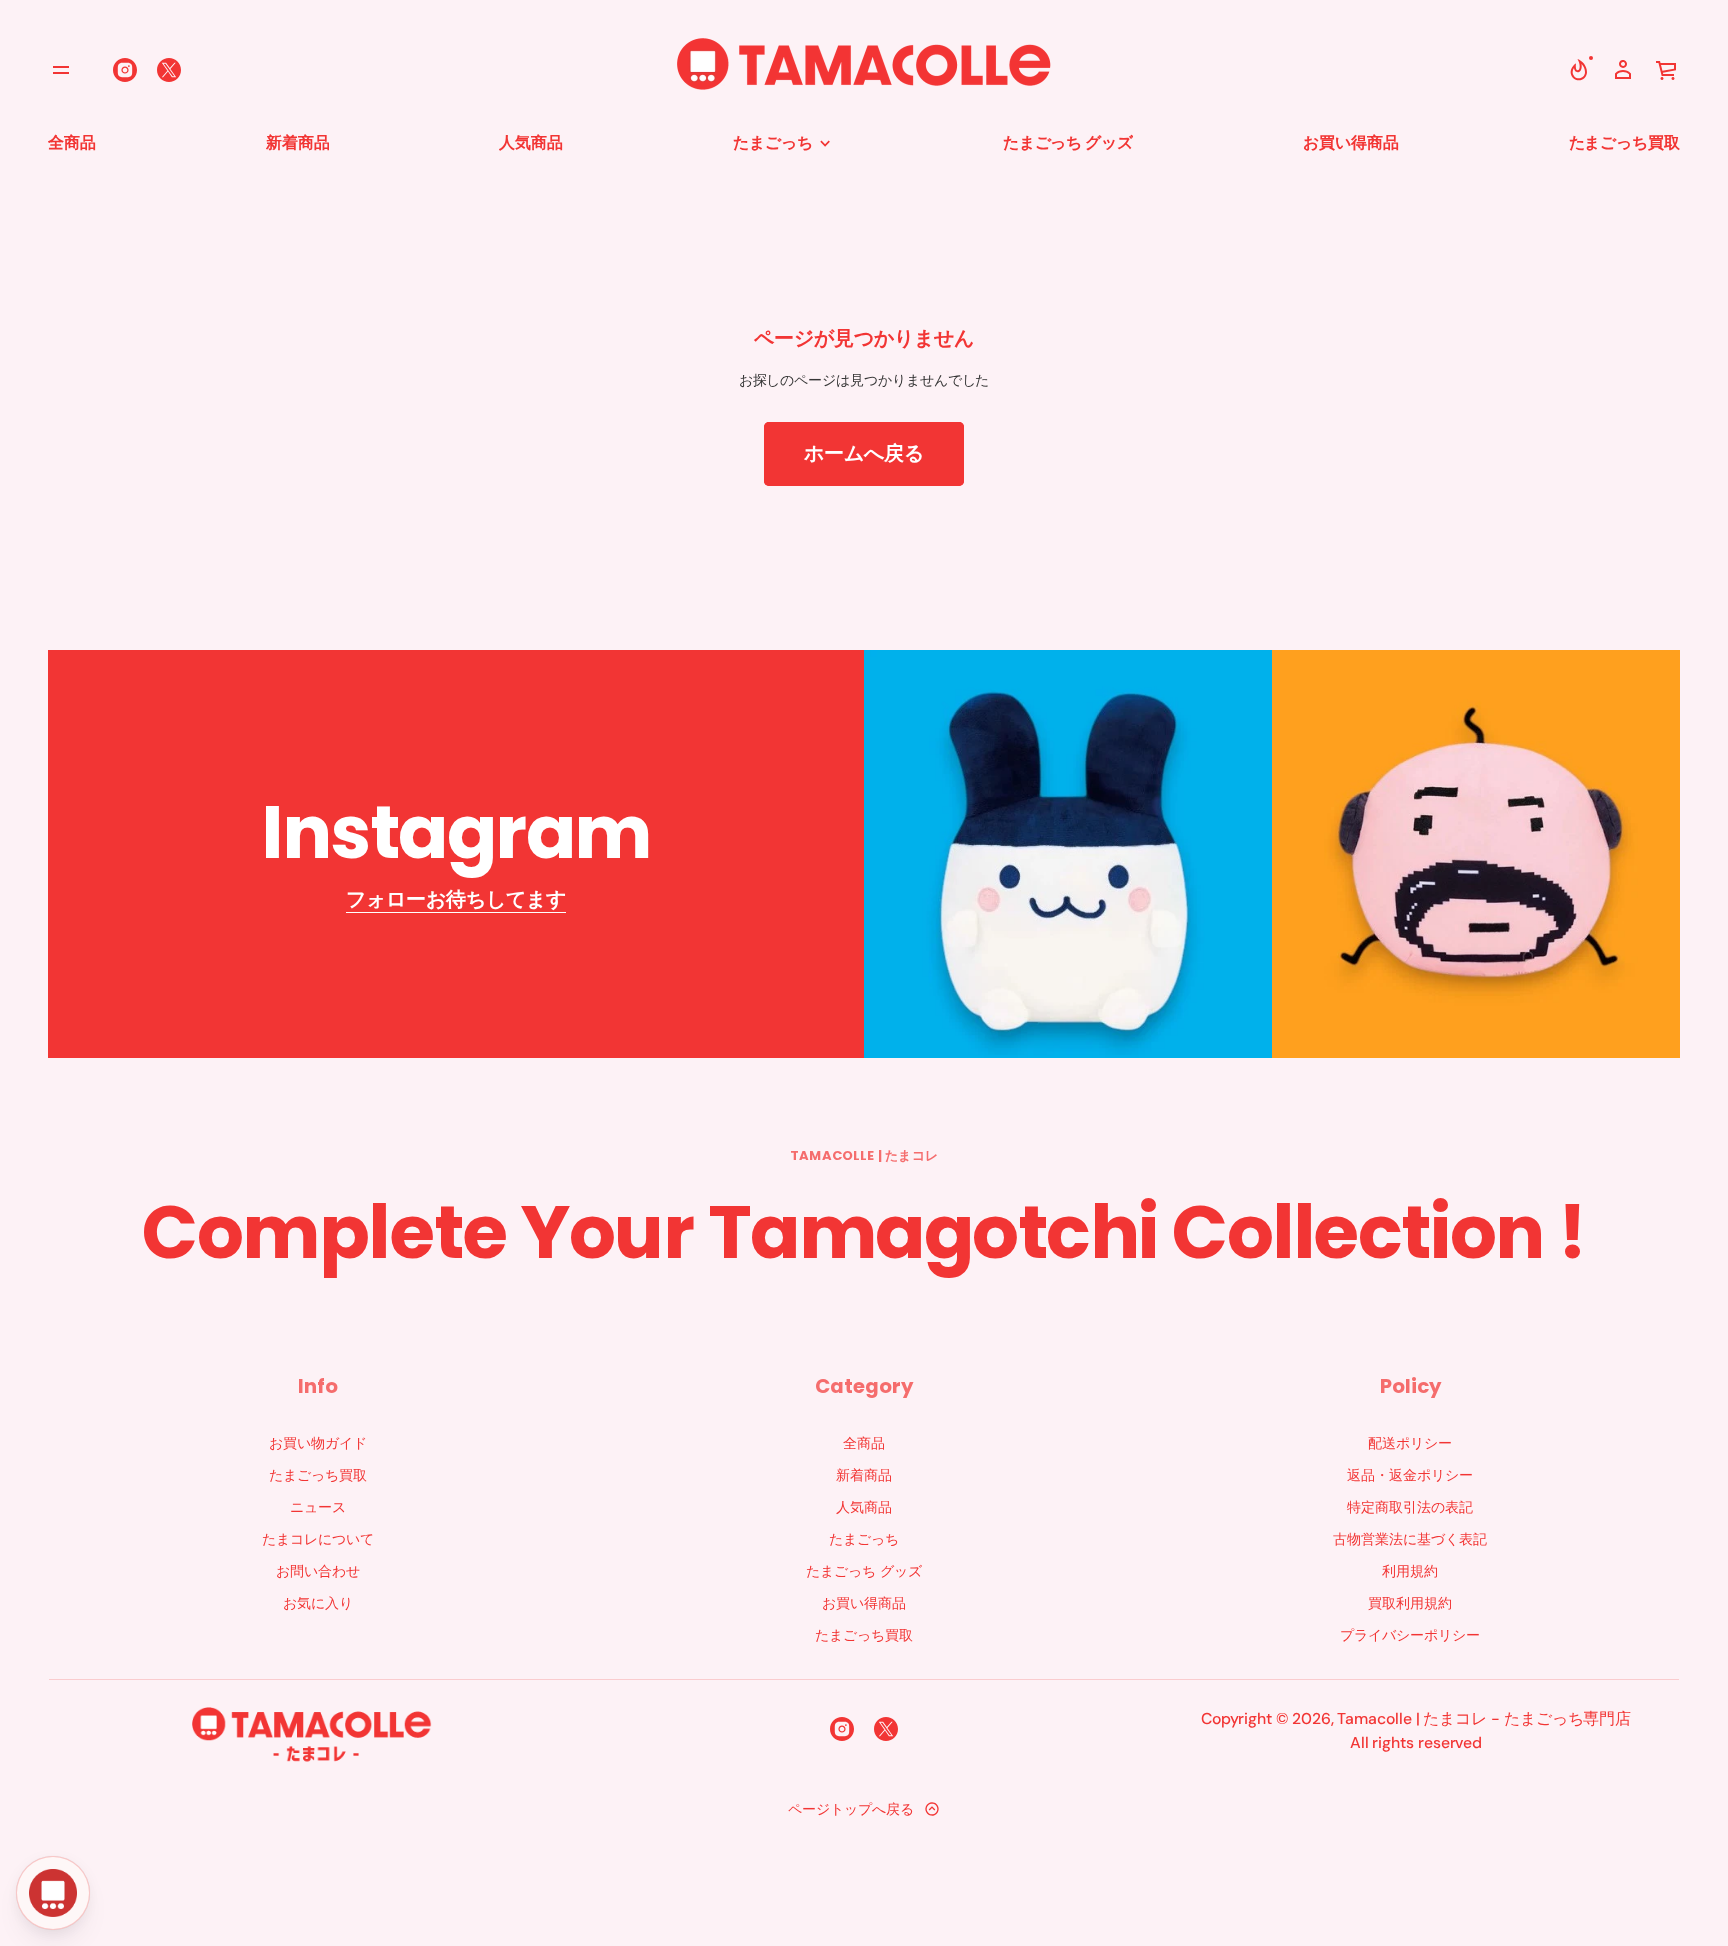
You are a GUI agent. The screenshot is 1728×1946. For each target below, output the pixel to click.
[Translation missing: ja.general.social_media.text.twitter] (169, 70)
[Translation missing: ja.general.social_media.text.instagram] (125, 70)
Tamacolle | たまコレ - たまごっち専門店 (1484, 1718)
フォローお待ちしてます (456, 899)
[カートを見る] (1667, 70)
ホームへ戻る (864, 453)
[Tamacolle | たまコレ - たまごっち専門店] (864, 70)
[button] (1579, 70)
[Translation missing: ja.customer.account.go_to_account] (1623, 70)
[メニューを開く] (61, 70)
